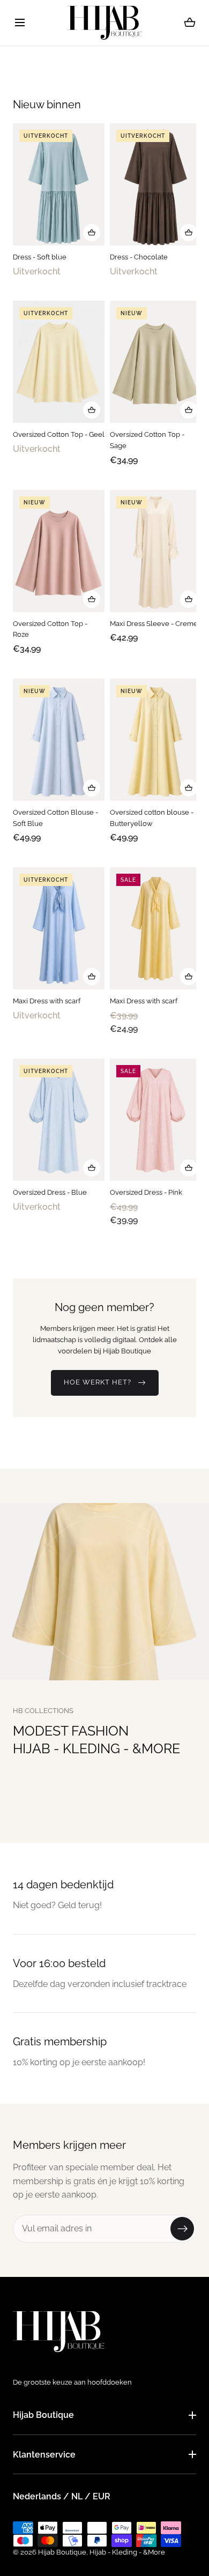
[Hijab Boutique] (104, 23)
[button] (20, 23)
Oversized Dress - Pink (146, 1192)
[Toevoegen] (92, 233)
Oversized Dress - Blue (50, 1192)
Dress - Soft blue (40, 257)
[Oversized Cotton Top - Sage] (156, 362)
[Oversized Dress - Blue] (59, 1120)
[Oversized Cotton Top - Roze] (59, 550)
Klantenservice (44, 2455)
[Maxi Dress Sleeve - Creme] (156, 550)
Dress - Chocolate (139, 257)
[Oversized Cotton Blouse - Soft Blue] (59, 739)
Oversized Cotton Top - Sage (147, 440)
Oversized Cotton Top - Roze (50, 629)
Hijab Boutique (43, 2415)
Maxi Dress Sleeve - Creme (154, 623)
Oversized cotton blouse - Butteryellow (152, 817)
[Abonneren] (182, 2229)
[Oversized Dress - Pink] (156, 1120)
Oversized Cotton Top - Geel (59, 434)
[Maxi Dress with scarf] (59, 928)
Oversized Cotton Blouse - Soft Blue (55, 817)
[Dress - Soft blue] (59, 184)
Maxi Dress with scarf (47, 1001)
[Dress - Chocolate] (156, 184)
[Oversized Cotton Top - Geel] (59, 362)
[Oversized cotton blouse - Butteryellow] (156, 739)
